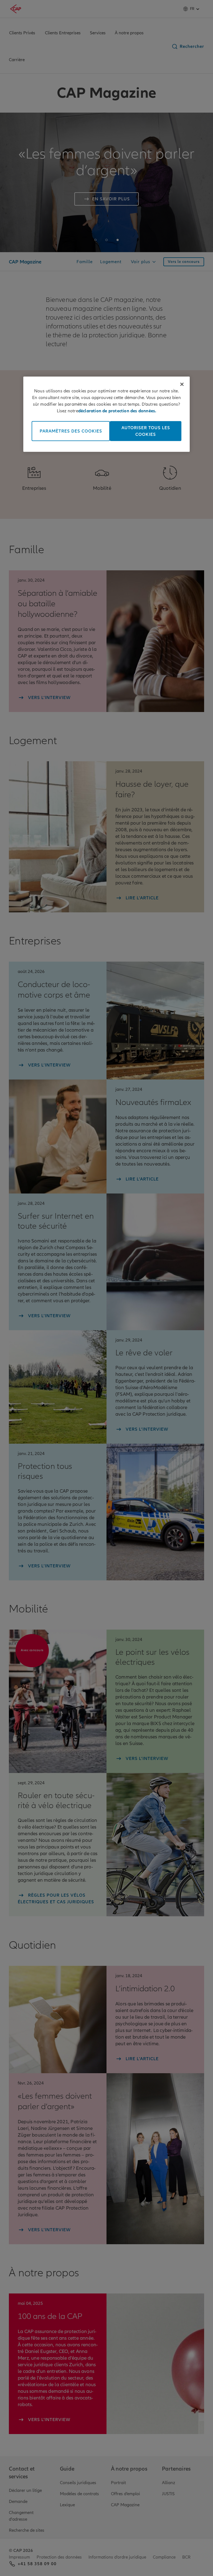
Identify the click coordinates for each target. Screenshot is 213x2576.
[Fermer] (182, 384)
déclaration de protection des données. (117, 411)
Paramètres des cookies (71, 431)
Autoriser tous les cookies (146, 431)
